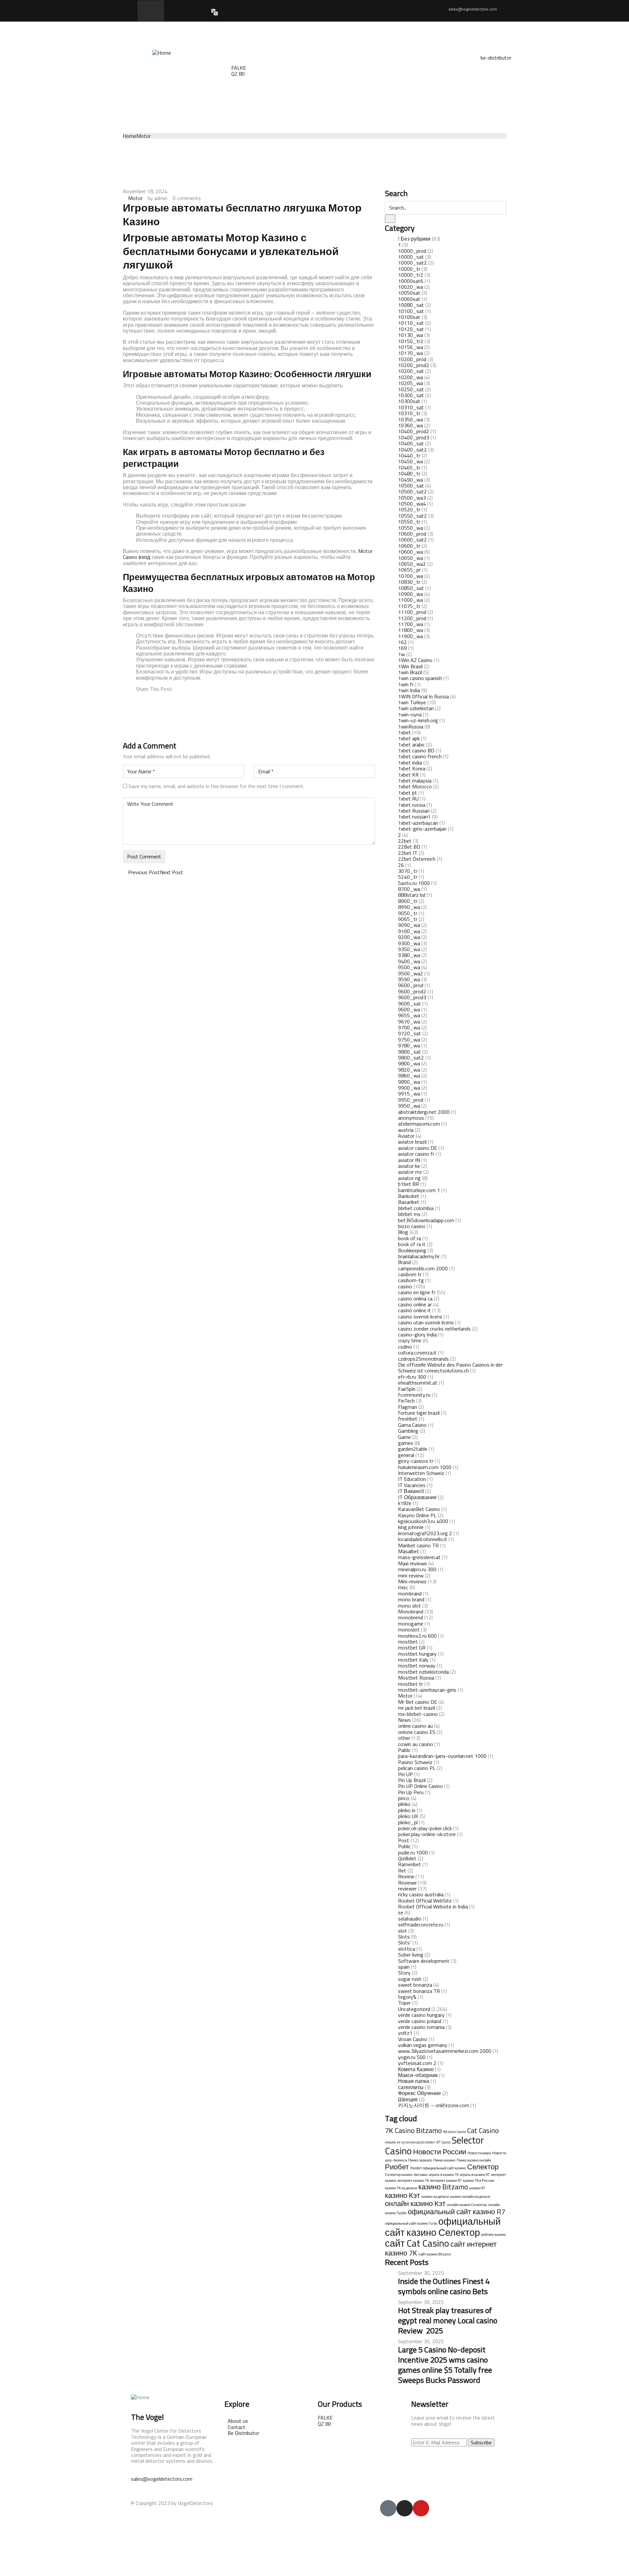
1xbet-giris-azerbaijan (422, 829)
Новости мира (479, 2153)
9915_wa (409, 1094)
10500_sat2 (412, 491)
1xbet (404, 732)
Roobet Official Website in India (433, 1906)
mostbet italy (413, 1660)
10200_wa (410, 377)
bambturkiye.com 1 (419, 1190)
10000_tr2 (411, 275)
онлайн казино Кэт (415, 2203)
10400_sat (411, 443)
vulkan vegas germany (423, 2045)
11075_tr (409, 606)
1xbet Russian (414, 811)
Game (404, 1437)
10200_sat (411, 371)
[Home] (162, 52)
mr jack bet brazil (417, 1708)
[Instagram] (405, 2508)
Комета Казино (416, 2069)
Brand (404, 1262)
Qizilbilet (407, 1858)
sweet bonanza (415, 1985)
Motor (143, 136)
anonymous (411, 1118)
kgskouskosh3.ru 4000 (423, 1521)
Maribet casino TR (418, 1545)
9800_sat (410, 1052)
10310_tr (409, 413)
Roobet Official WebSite (425, 1901)
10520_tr (409, 509)
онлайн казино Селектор (467, 2205)
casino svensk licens (420, 1316)
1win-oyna (410, 714)
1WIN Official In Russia (423, 696)
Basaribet (409, 1202)
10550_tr (409, 522)
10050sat (409, 293)
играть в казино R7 (475, 2175)
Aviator (406, 1136)
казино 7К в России (478, 2180)
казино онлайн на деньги (470, 2197)
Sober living (411, 1955)
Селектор (483, 2167)
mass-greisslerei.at (419, 1557)
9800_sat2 (411, 1058)
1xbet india (410, 763)
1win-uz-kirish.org (418, 720)
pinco (404, 1798)
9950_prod (411, 1100)
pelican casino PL (417, 1768)
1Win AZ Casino (415, 660)
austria (406, 1130)
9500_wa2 (410, 973)
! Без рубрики (414, 239)
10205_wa (410, 383)
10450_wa (410, 461)
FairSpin (407, 1389)
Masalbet (409, 1551)
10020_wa (410, 287)
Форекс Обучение (419, 2093)
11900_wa (410, 636)
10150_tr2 (411, 341)
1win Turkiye (412, 702)
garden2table (413, 1449)
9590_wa (409, 979)
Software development (424, 1961)
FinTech (406, 1401)
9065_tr (408, 919)
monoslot (409, 1629)
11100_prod (412, 612)
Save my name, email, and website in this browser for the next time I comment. (216, 786)
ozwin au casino (416, 1744)
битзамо (421, 2175)
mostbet (408, 1642)
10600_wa (410, 552)
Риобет (397, 2167)
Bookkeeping (412, 1250)
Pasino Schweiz (415, 1762)
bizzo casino (412, 1226)
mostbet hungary (417, 1654)
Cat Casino (483, 2130)
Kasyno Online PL (417, 1515)
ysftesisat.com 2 (417, 2063)
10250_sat (411, 389)
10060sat (409, 299)
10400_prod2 (414, 431)
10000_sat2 (412, 263)
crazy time (410, 1340)
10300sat (409, 401)
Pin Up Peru (411, 1792)
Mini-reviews (412, 1581)
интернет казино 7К (413, 2180)
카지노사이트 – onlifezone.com (434, 2105)
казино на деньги (435, 2197)
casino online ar (415, 1304)
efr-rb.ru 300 (412, 1377)
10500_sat (411, 486)
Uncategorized (414, 2009)
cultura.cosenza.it (417, 1352)
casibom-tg (411, 1280)
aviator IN (409, 1160)
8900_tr (408, 901)
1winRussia (411, 727)
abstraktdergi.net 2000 (424, 1112)
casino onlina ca (415, 1298)
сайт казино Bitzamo (435, 2254)
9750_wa (409, 1040)
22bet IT (408, 853)
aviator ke (409, 1166)
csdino (405, 1347)
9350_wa (409, 949)
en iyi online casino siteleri (416, 2142)
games (406, 1443)
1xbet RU (408, 799)
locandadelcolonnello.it (423, 1539)
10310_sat (411, 407)
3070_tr (408, 871)
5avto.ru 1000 (414, 883)
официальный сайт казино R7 (457, 2212)
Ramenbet (410, 1864)
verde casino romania (421, 2027)
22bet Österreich (417, 859)
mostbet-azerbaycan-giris (427, 1690)
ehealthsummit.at (418, 1383)
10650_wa (410, 558)
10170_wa (410, 353)
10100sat (409, 317)
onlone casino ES (417, 1732)
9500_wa (409, 967)
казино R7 (477, 2188)
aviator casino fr (416, 1154)
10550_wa (410, 528)
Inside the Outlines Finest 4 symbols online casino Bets (444, 2286)
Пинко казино (444, 2160)
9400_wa (409, 961)
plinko (404, 1804)
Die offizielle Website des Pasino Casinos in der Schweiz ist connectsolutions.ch (450, 1368)
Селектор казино (399, 2175)
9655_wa (409, 1015)
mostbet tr (410, 1684)
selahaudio (410, 1919)
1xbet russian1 (414, 817)
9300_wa (409, 943)
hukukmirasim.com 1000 (425, 1467)
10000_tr (409, 269)
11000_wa (410, 600)
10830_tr (409, 582)
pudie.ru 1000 (413, 1852)
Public (404, 1846)
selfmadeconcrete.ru (421, 1924)
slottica (407, 1949)
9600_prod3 (412, 997)
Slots (404, 1937)
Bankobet (409, 1196)
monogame (411, 1624)
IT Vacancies (412, 1485)
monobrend (410, 1617)
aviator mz (410, 1172)
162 (402, 642)
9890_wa (409, 1082)
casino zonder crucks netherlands (434, 1329)
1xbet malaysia (415, 781)
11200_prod (412, 618)
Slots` (405, 1942)
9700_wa (409, 1027)
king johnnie (411, 1527)
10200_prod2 (414, 365)
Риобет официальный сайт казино (438, 2168)
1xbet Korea (412, 768)
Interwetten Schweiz (421, 1473)
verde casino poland (420, 2021)
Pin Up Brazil (412, 1780)
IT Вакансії (411, 1491)
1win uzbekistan (416, 708)
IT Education (412, 1479)
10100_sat (411, 311)
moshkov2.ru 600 (417, 1636)
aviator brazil (412, 1142)
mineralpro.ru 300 (417, 1569)
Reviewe (407, 1883)
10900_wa (410, 594)
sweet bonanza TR (419, 1991)
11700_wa (410, 624)
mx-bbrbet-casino (418, 1714)
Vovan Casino (413, 2039)
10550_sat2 (412, 516)
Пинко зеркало (420, 2160)
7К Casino (400, 2130)
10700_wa (410, 576)
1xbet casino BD (416, 750)
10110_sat (411, 323)
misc (403, 1587)
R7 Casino (443, 2142)
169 (402, 648)
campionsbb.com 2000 (423, 1268)
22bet (405, 841)
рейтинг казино (494, 2235)
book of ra (410, 1238)
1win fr (406, 684)
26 (401, 865)
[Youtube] (421, 2508)
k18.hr (405, 1503)
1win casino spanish (420, 678)
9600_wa (409, 1009)
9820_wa (409, 1070)
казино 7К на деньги (401, 2188)
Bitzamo (429, 2130)
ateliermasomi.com (419, 1124)
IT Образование (417, 1497)
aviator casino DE (418, 1148)
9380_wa (409, 955)
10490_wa (410, 480)
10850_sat (411, 588)
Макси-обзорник (418, 2075)
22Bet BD (409, 847)
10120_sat (411, 329)
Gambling (408, 1431)
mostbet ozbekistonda (423, 1672)
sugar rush (410, 1979)
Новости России (440, 2152)
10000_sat (411, 257)
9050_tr (408, 913)
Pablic (404, 1750)
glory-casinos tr (416, 1461)
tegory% (407, 1997)
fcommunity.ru (414, 1395)
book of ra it (412, 1244)
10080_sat (411, 305)
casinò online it (414, 1310)
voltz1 (405, 2033)
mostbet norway (417, 1665)
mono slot (410, 1606)
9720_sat (410, 1033)
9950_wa (409, 1106)
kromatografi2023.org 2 (425, 1533)
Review (406, 1876)
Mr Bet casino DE (418, 1702)
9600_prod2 (412, 991)
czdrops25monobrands (423, 1359)
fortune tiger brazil (419, 1413)
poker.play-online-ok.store (427, 1834)
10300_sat (411, 395)
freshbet (408, 1419)
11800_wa (410, 630)
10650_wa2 (412, 564)
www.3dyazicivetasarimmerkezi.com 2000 (445, 2051)
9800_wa (409, 1063)
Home (130, 136)
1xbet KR (408, 775)
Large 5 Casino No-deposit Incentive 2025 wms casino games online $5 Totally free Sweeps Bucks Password (445, 2365)
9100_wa (409, 931)
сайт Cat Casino (417, 2243)
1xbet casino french (420, 756)
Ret (402, 1870)
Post (404, 1840)
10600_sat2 (412, 540)
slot (402, 1931)
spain (404, 1967)
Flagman (408, 1407)
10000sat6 (411, 281)
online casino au (415, 1726)
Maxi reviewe (412, 1563)
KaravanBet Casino (419, 1509)
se (401, 1912)
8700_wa (409, 889)
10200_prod (412, 359)
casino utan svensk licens (426, 1322)
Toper (404, 2003)
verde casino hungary (421, 2015)
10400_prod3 (414, 437)
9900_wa (409, 1088)
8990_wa (409, 907)
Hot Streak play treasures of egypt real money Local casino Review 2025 (448, 2320)
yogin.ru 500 (412, 2057)
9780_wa (409, 1045)
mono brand (411, 1599)
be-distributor (496, 58)
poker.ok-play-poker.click (425, 1828)
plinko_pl (408, 1822)
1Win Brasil (410, 666)
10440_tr (409, 455)
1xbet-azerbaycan (418, 823)
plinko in (407, 1810)
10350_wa (410, 419)
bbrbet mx (409, 1214)
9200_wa (409, 937)
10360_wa (410, 425)
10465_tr (409, 468)
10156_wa (410, 347)
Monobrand (411, 1611)
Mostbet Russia (416, 1678)
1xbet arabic (411, 745)
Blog (403, 1232)
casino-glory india (417, 1334)
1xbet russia (412, 805)
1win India (409, 690)
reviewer (407, 1888)
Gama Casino (412, 1425)
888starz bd (412, 895)
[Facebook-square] (388, 2508)
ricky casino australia (421, 1894)
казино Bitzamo (443, 2187)
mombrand (410, 1593)
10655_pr (409, 570)
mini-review (411, 1575)
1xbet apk (409, 738)
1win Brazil (410, 672)
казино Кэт (402, 2195)
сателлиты (411, 2087)
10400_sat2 (412, 450)
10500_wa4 (412, 504)
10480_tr (409, 473)
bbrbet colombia (416, 1208)
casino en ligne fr (417, 1292)
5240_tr (408, 877)
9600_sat (410, 1003)
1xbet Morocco (415, 786)
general (406, 1455)
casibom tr (410, 1274)
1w (401, 654)
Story (404, 1973)
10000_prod (412, 251)
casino (405, 1286)
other (404, 1738)
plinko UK (408, 1816)
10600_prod (412, 534)
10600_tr (409, 546)
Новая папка (414, 2081)
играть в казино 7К (444, 2175)
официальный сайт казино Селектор (443, 2227)
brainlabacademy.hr (419, 1256)
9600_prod (411, 985)
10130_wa (410, 335)
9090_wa (409, 925)
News (404, 1720)
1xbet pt (408, 793)
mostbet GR (412, 1647)
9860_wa (409, 1076)
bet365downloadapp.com (426, 1220)
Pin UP (405, 1774)
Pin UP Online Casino (420, 1786)
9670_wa (409, 1021)
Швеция (408, 2099)
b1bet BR (409, 1184)
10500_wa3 (412, 498)
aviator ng (409, 1178)
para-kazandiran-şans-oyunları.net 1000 (442, 1756)
